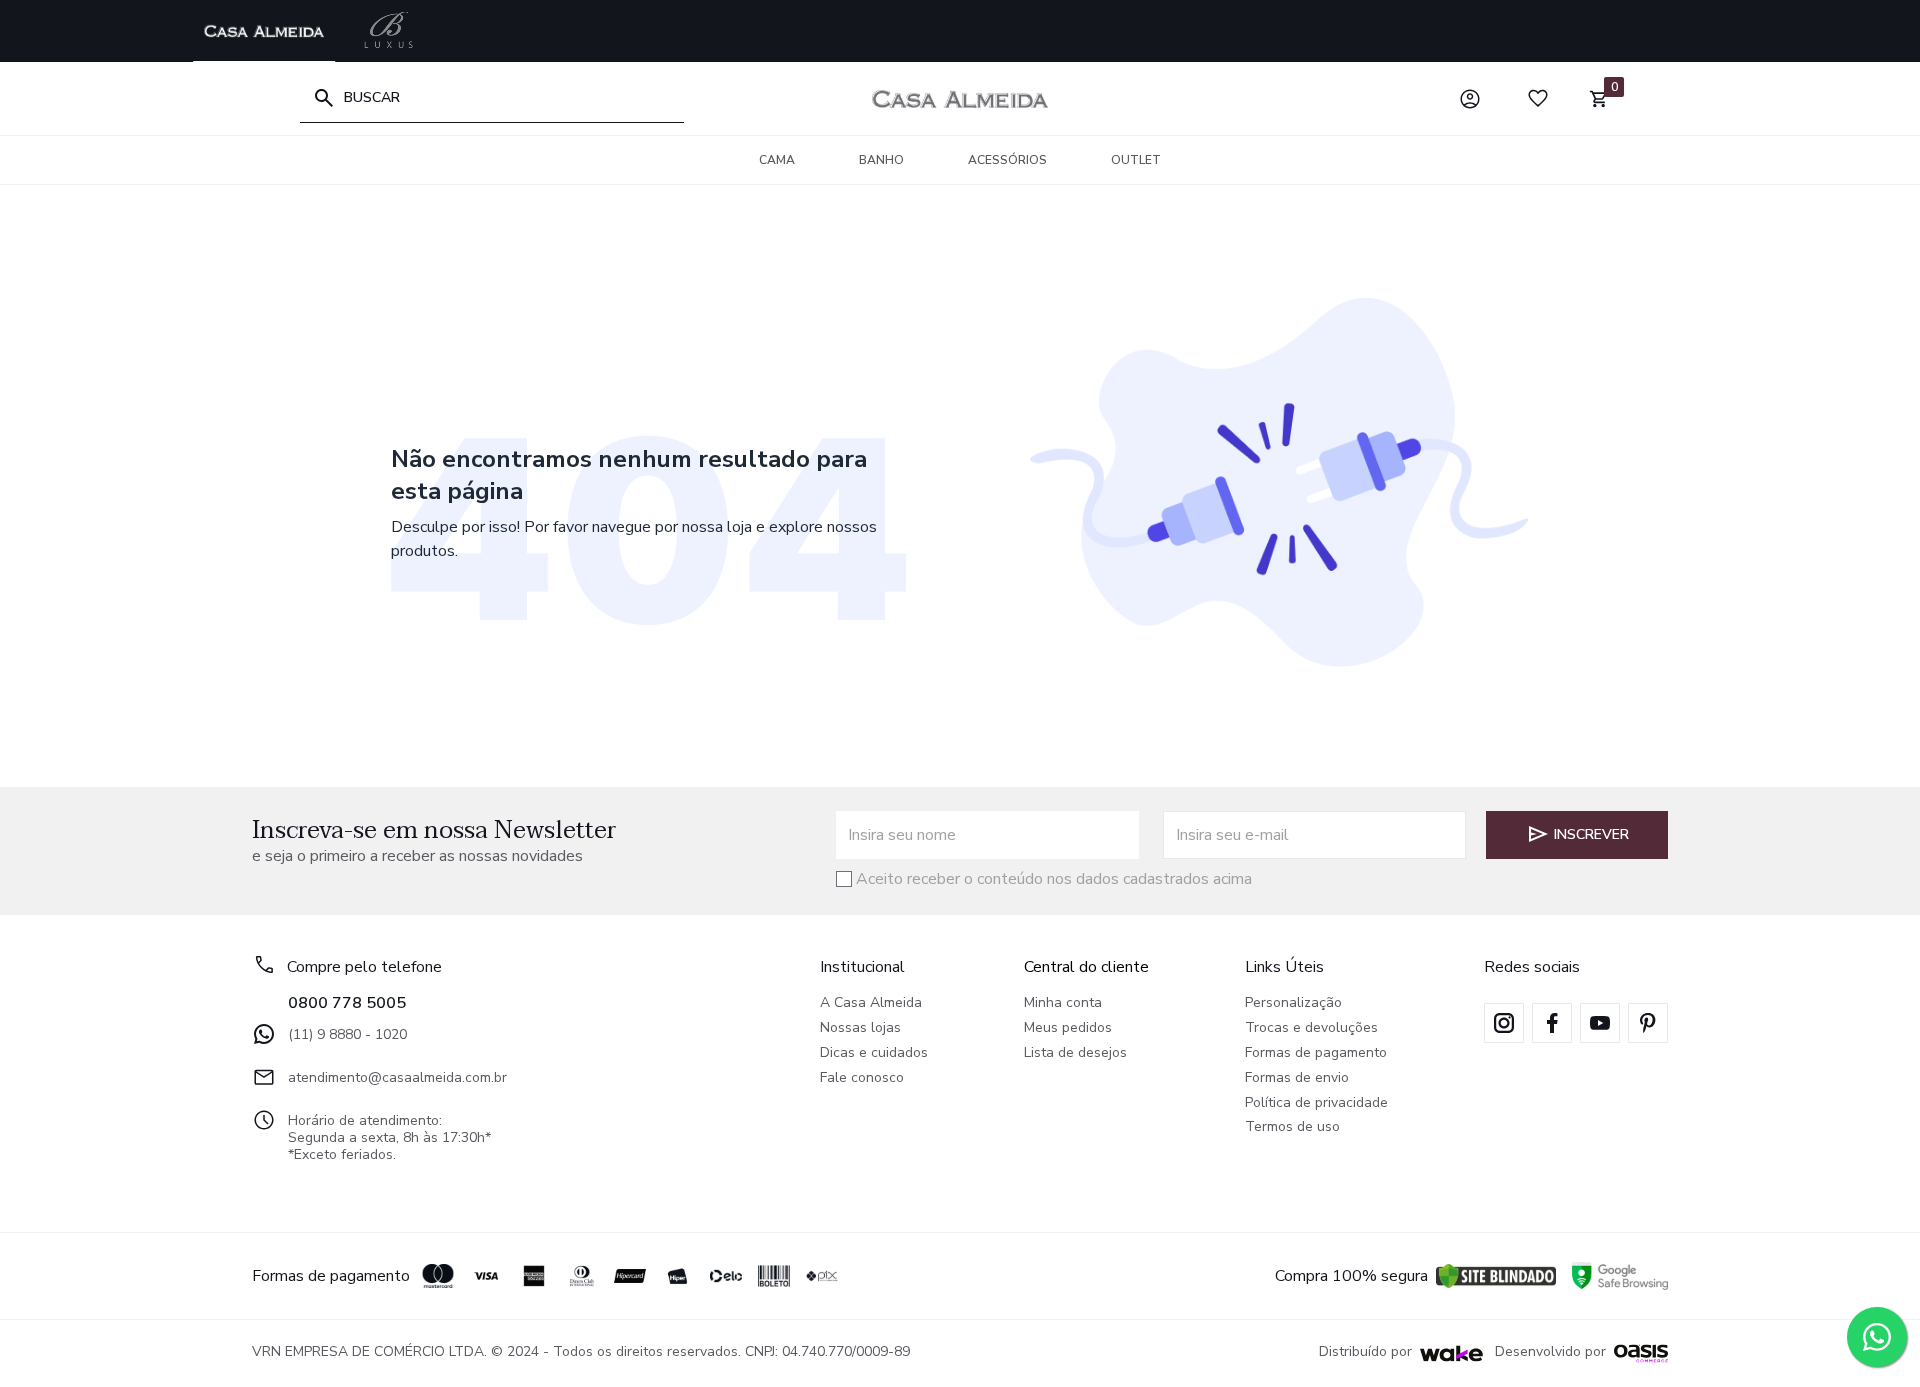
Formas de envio (1297, 1078)
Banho (881, 160)
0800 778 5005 (347, 1003)
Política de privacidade (1316, 1103)
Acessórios (1007, 160)
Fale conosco (862, 1078)
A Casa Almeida (871, 1003)
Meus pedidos (1068, 1028)
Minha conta (1063, 1003)
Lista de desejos (1075, 1053)
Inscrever (1591, 834)
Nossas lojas (860, 1028)
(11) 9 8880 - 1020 (347, 1034)
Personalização (1293, 1003)
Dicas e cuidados (874, 1053)
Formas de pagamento (1316, 1053)
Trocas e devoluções (1311, 1028)
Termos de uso (1292, 1127)
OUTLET (1136, 160)
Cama (777, 160)
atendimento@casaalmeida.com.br (397, 1077)
